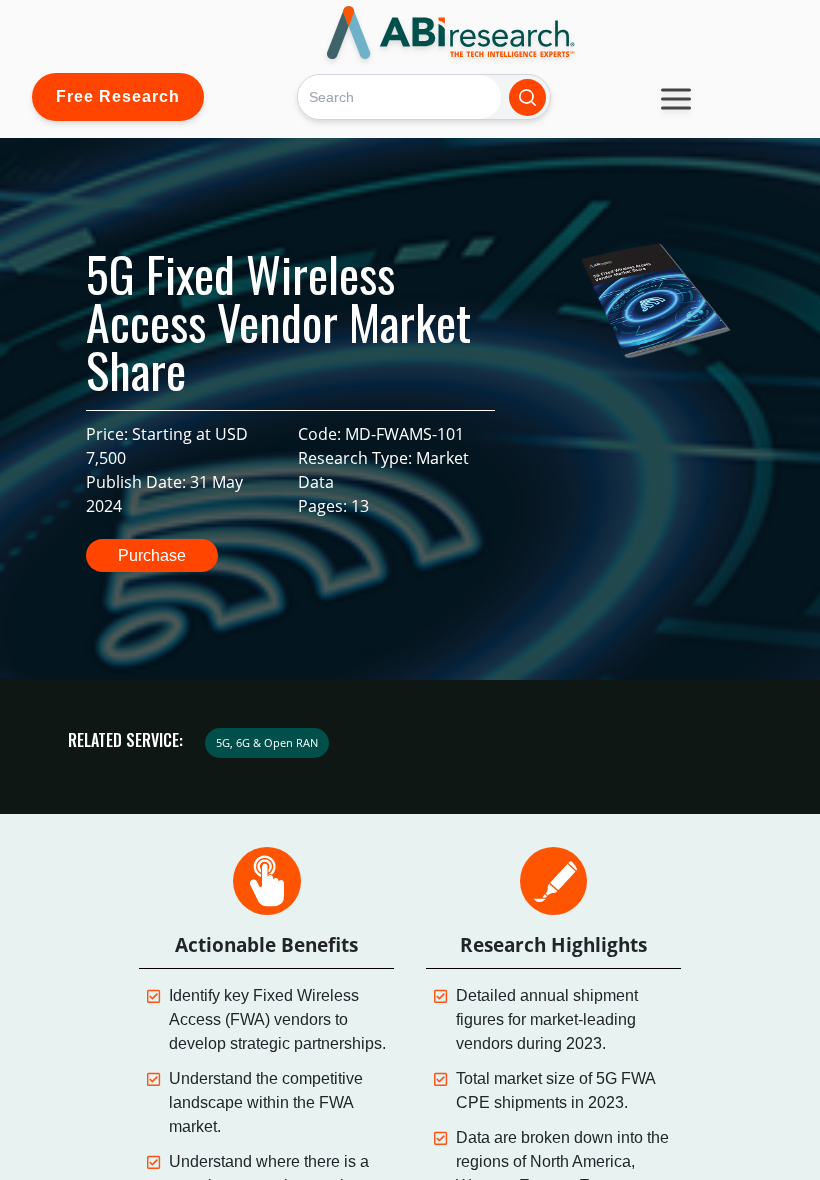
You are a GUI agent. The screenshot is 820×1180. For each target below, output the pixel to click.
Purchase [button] (152, 555)
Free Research (118, 96)
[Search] (527, 97)
